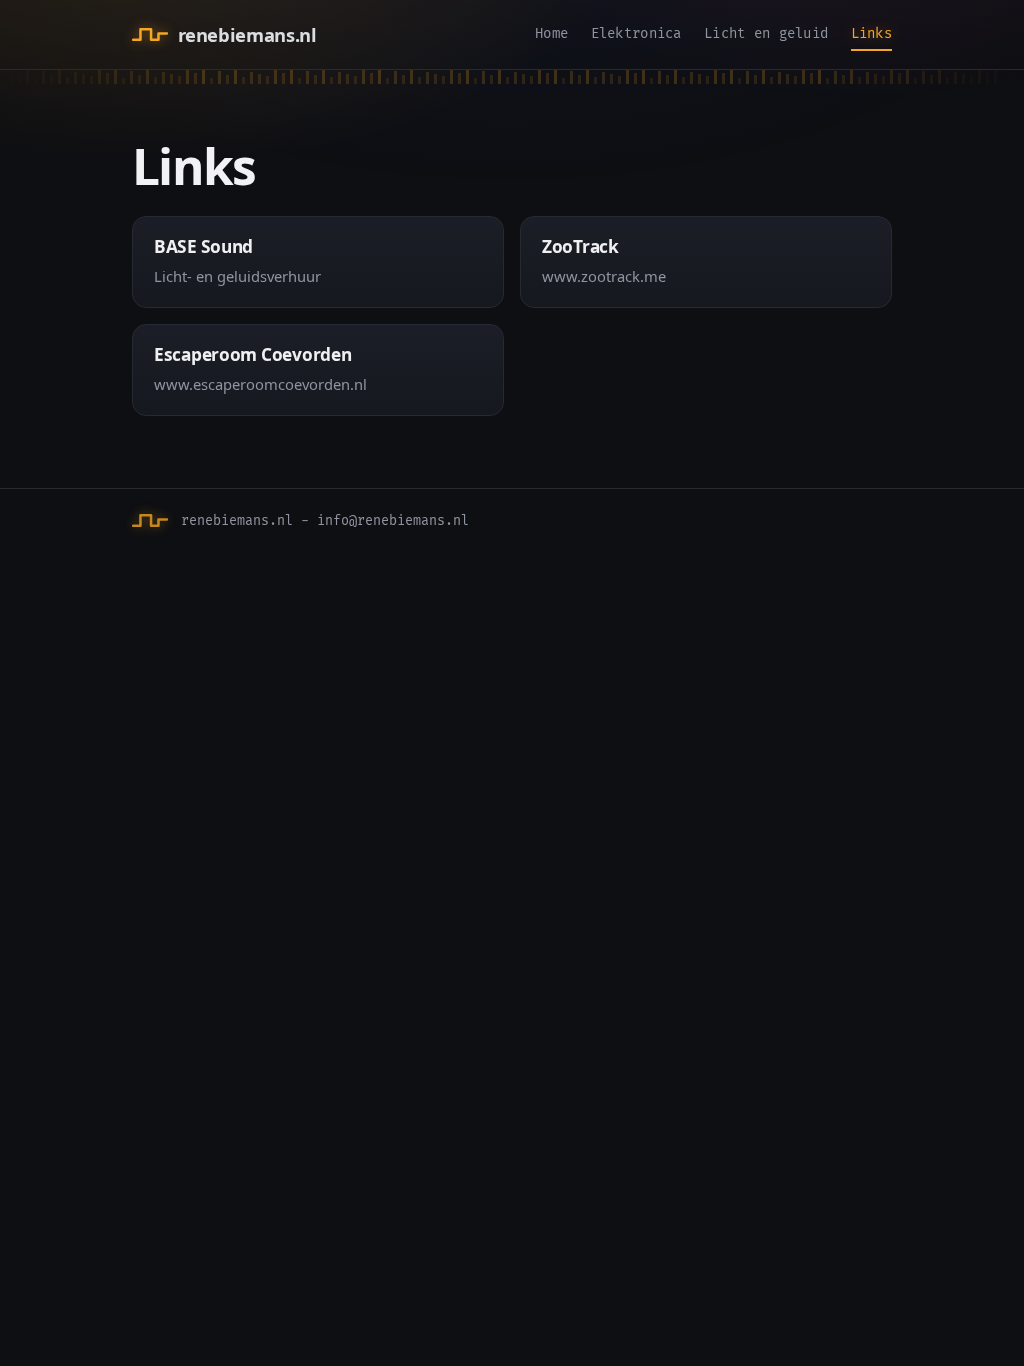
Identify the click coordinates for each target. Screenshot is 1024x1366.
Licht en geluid (766, 33)
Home (551, 33)
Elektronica (636, 33)
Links (871, 33)
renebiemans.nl (247, 34)
